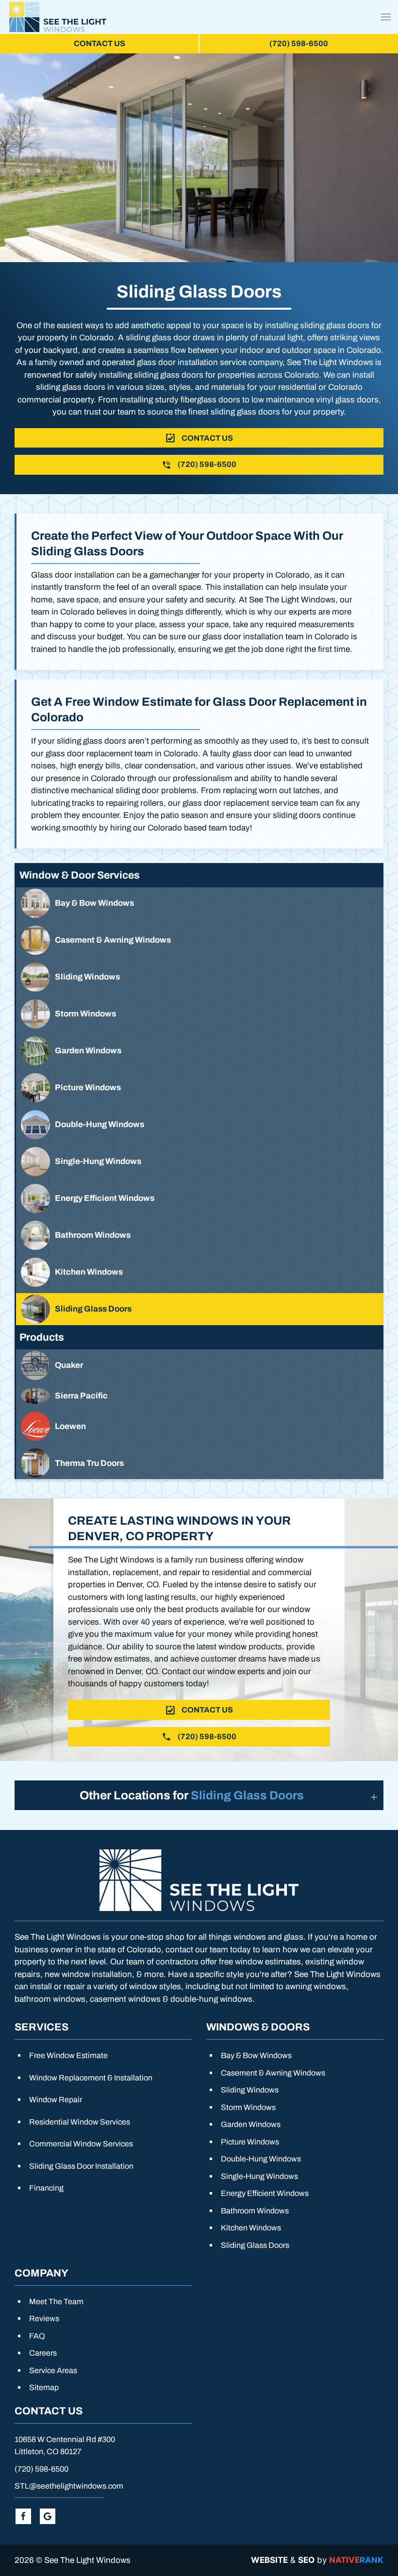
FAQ (37, 2336)
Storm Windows (248, 2107)
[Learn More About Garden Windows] (200, 1051)
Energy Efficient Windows (265, 2193)
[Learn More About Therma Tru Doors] (200, 1463)
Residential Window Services (80, 2122)
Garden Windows (251, 2124)
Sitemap (44, 2387)
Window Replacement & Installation (91, 2078)
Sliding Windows (250, 2090)
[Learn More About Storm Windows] (200, 1014)
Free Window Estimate (68, 2055)
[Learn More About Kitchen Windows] (200, 1272)
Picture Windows (250, 2142)
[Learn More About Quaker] (200, 1365)
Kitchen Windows (251, 2228)
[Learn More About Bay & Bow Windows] (200, 903)
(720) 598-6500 (41, 2469)
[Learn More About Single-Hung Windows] (200, 1162)
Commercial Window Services (81, 2144)
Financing (46, 2188)
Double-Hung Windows (261, 2159)
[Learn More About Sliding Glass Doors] (200, 1309)
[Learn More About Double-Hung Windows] (200, 1125)
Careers (43, 2353)
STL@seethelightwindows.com (69, 2486)
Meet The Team (56, 2302)
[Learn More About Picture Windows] (200, 1088)
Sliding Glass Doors (255, 2245)
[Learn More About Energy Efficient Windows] (200, 1198)
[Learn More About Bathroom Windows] (200, 1235)
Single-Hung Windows (259, 2176)
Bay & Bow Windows (256, 2055)
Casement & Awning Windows (273, 2073)
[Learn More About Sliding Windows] (200, 977)
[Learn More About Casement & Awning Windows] (200, 940)
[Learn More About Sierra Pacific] (200, 1396)
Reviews (44, 2318)
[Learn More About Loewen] (200, 1426)
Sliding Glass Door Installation (81, 2166)
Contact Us (99, 43)
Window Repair (56, 2100)
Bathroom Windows (255, 2211)
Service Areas (53, 2370)
